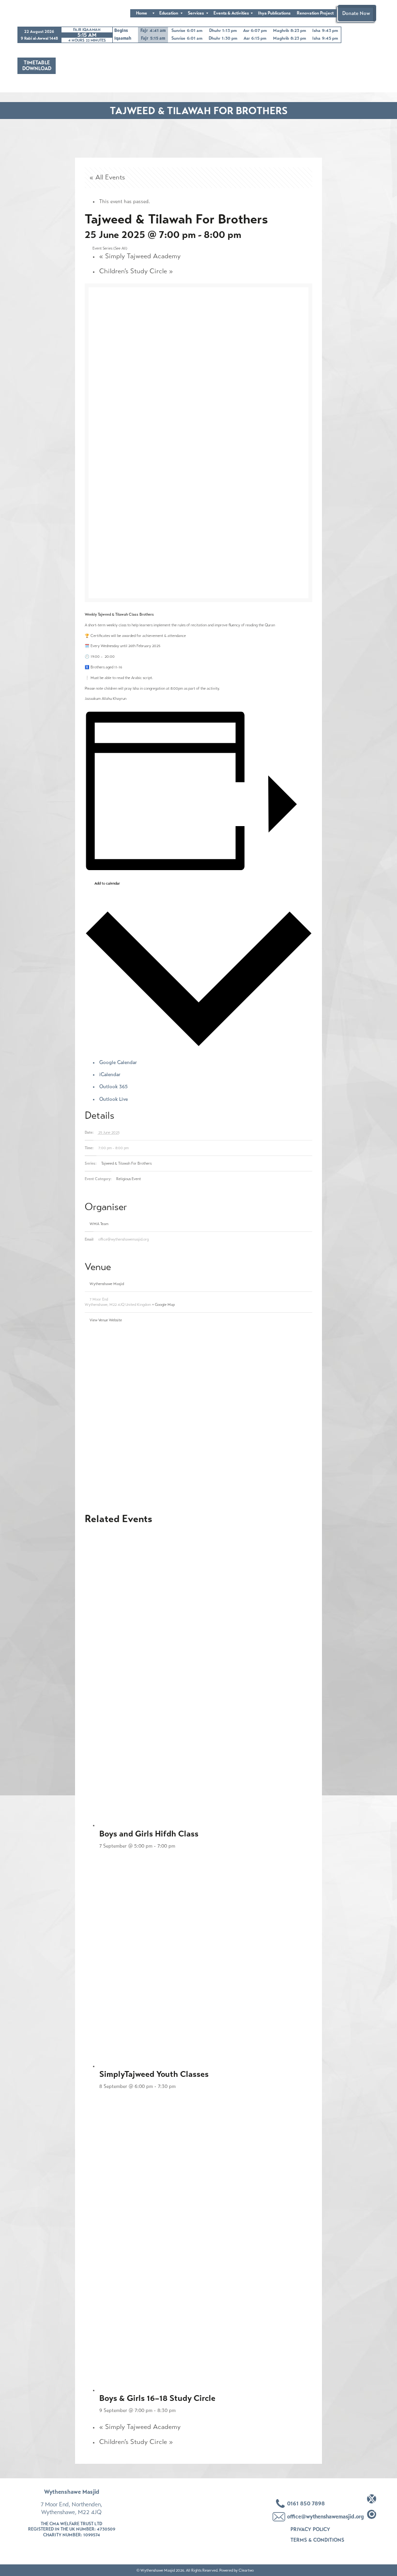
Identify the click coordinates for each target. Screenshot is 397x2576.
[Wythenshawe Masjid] (42, 13)
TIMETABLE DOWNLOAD (37, 66)
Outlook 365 (114, 1087)
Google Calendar (118, 1062)
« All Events (107, 177)
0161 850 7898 (306, 2503)
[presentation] (206, 1678)
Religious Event (129, 1179)
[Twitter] (372, 2499)
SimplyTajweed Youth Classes (154, 2074)
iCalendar (110, 1074)
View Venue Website (106, 1320)
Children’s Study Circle (136, 271)
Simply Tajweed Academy (140, 256)
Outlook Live (114, 1099)
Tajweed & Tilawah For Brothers (126, 1163)
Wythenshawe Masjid (107, 1284)
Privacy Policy (310, 2529)
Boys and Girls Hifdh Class (149, 1834)
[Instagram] (372, 2514)
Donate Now (356, 13)
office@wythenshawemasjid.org (325, 2517)
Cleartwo (246, 2570)
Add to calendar (107, 883)
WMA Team (99, 1224)
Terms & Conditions (317, 2540)
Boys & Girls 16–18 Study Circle (157, 2398)
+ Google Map (163, 1305)
